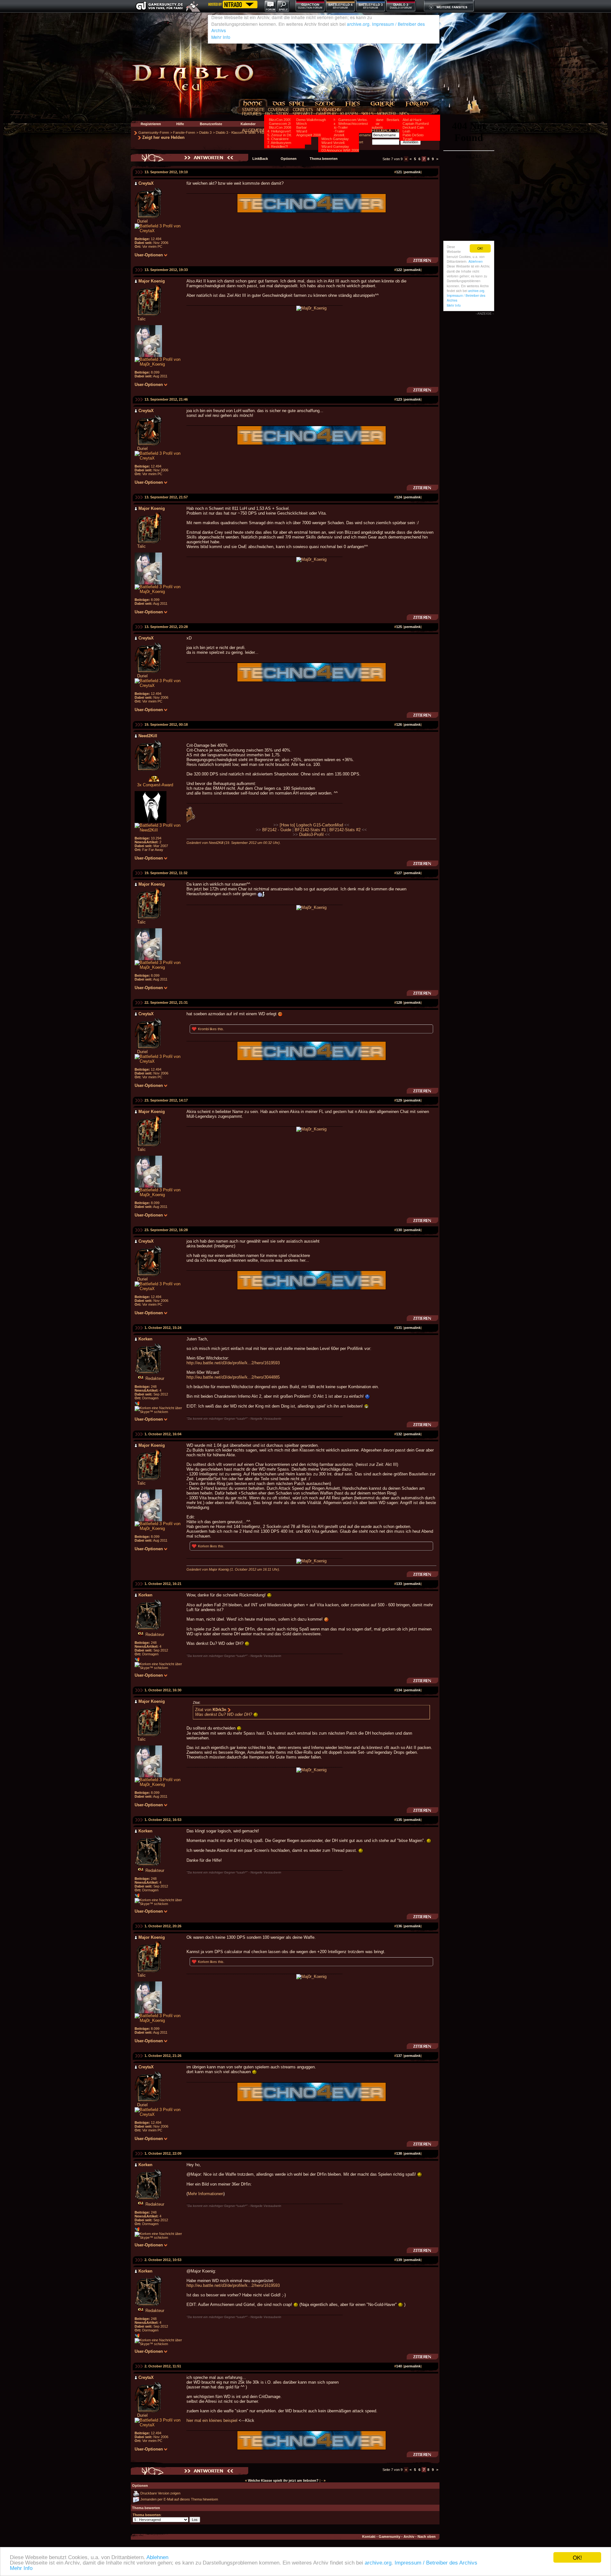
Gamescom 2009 (282, 124)
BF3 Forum (371, 8)
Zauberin (376, 127)
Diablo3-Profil (311, 835)
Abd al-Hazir (412, 120)
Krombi (203, 1029)
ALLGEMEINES (255, 130)
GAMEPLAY (326, 114)
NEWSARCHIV (329, 110)
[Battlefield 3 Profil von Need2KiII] (161, 830)
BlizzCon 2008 (280, 127)
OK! (577, 2557)
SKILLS (367, 114)
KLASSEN (349, 114)
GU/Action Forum (310, 8)
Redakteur (155, 1378)
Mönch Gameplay (335, 139)
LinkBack (260, 159)
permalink (412, 172)
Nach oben (427, 2537)
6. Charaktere (278, 139)
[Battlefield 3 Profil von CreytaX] (161, 231)
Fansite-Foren (184, 132)
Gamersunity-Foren (154, 132)
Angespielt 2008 (309, 135)
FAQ (269, 114)
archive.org (378, 2563)
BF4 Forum (340, 8)
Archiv (409, 2537)
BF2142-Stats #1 (310, 830)
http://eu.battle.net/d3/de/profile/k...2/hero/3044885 (233, 1377)
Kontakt (369, 2537)
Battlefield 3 (371, 5)
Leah (406, 131)
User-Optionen (149, 255)
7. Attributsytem (279, 143)
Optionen (289, 159)
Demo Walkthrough (311, 120)
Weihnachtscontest (353, 124)
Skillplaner (377, 120)
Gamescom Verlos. (353, 120)
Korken (204, 1546)
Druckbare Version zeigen (160, 2493)
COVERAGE (278, 110)
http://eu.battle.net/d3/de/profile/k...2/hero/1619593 (233, 1363)
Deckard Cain (413, 127)
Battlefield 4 (341, 5)
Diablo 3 (401, 5)
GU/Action (310, 5)
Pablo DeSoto (413, 135)
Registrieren (151, 124)
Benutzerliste (211, 124)
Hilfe (180, 124)
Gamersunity (390, 2537)
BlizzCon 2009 (280, 120)
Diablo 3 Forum (401, 8)
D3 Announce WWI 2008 (340, 150)
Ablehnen (157, 2557)
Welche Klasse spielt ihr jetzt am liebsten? (283, 2480)
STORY (282, 114)
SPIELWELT (302, 114)
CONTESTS (303, 110)
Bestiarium (395, 120)
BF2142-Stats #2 (345, 830)
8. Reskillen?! (278, 146)
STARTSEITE (253, 110)
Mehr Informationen (206, 2194)
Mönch (302, 124)
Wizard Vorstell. (333, 143)
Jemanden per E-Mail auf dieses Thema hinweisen (179, 2499)
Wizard (302, 131)
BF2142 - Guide (277, 830)
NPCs (404, 114)
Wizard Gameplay (335, 146)
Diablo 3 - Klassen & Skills (236, 132)
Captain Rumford (416, 124)
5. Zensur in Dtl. (280, 135)
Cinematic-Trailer (335, 127)
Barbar (302, 127)
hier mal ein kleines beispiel (212, 2420)
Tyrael (407, 139)
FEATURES (252, 114)
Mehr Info (21, 2568)
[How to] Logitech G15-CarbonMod (311, 825)
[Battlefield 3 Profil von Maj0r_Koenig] (161, 364)
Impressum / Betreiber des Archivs (436, 2563)
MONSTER (386, 114)
